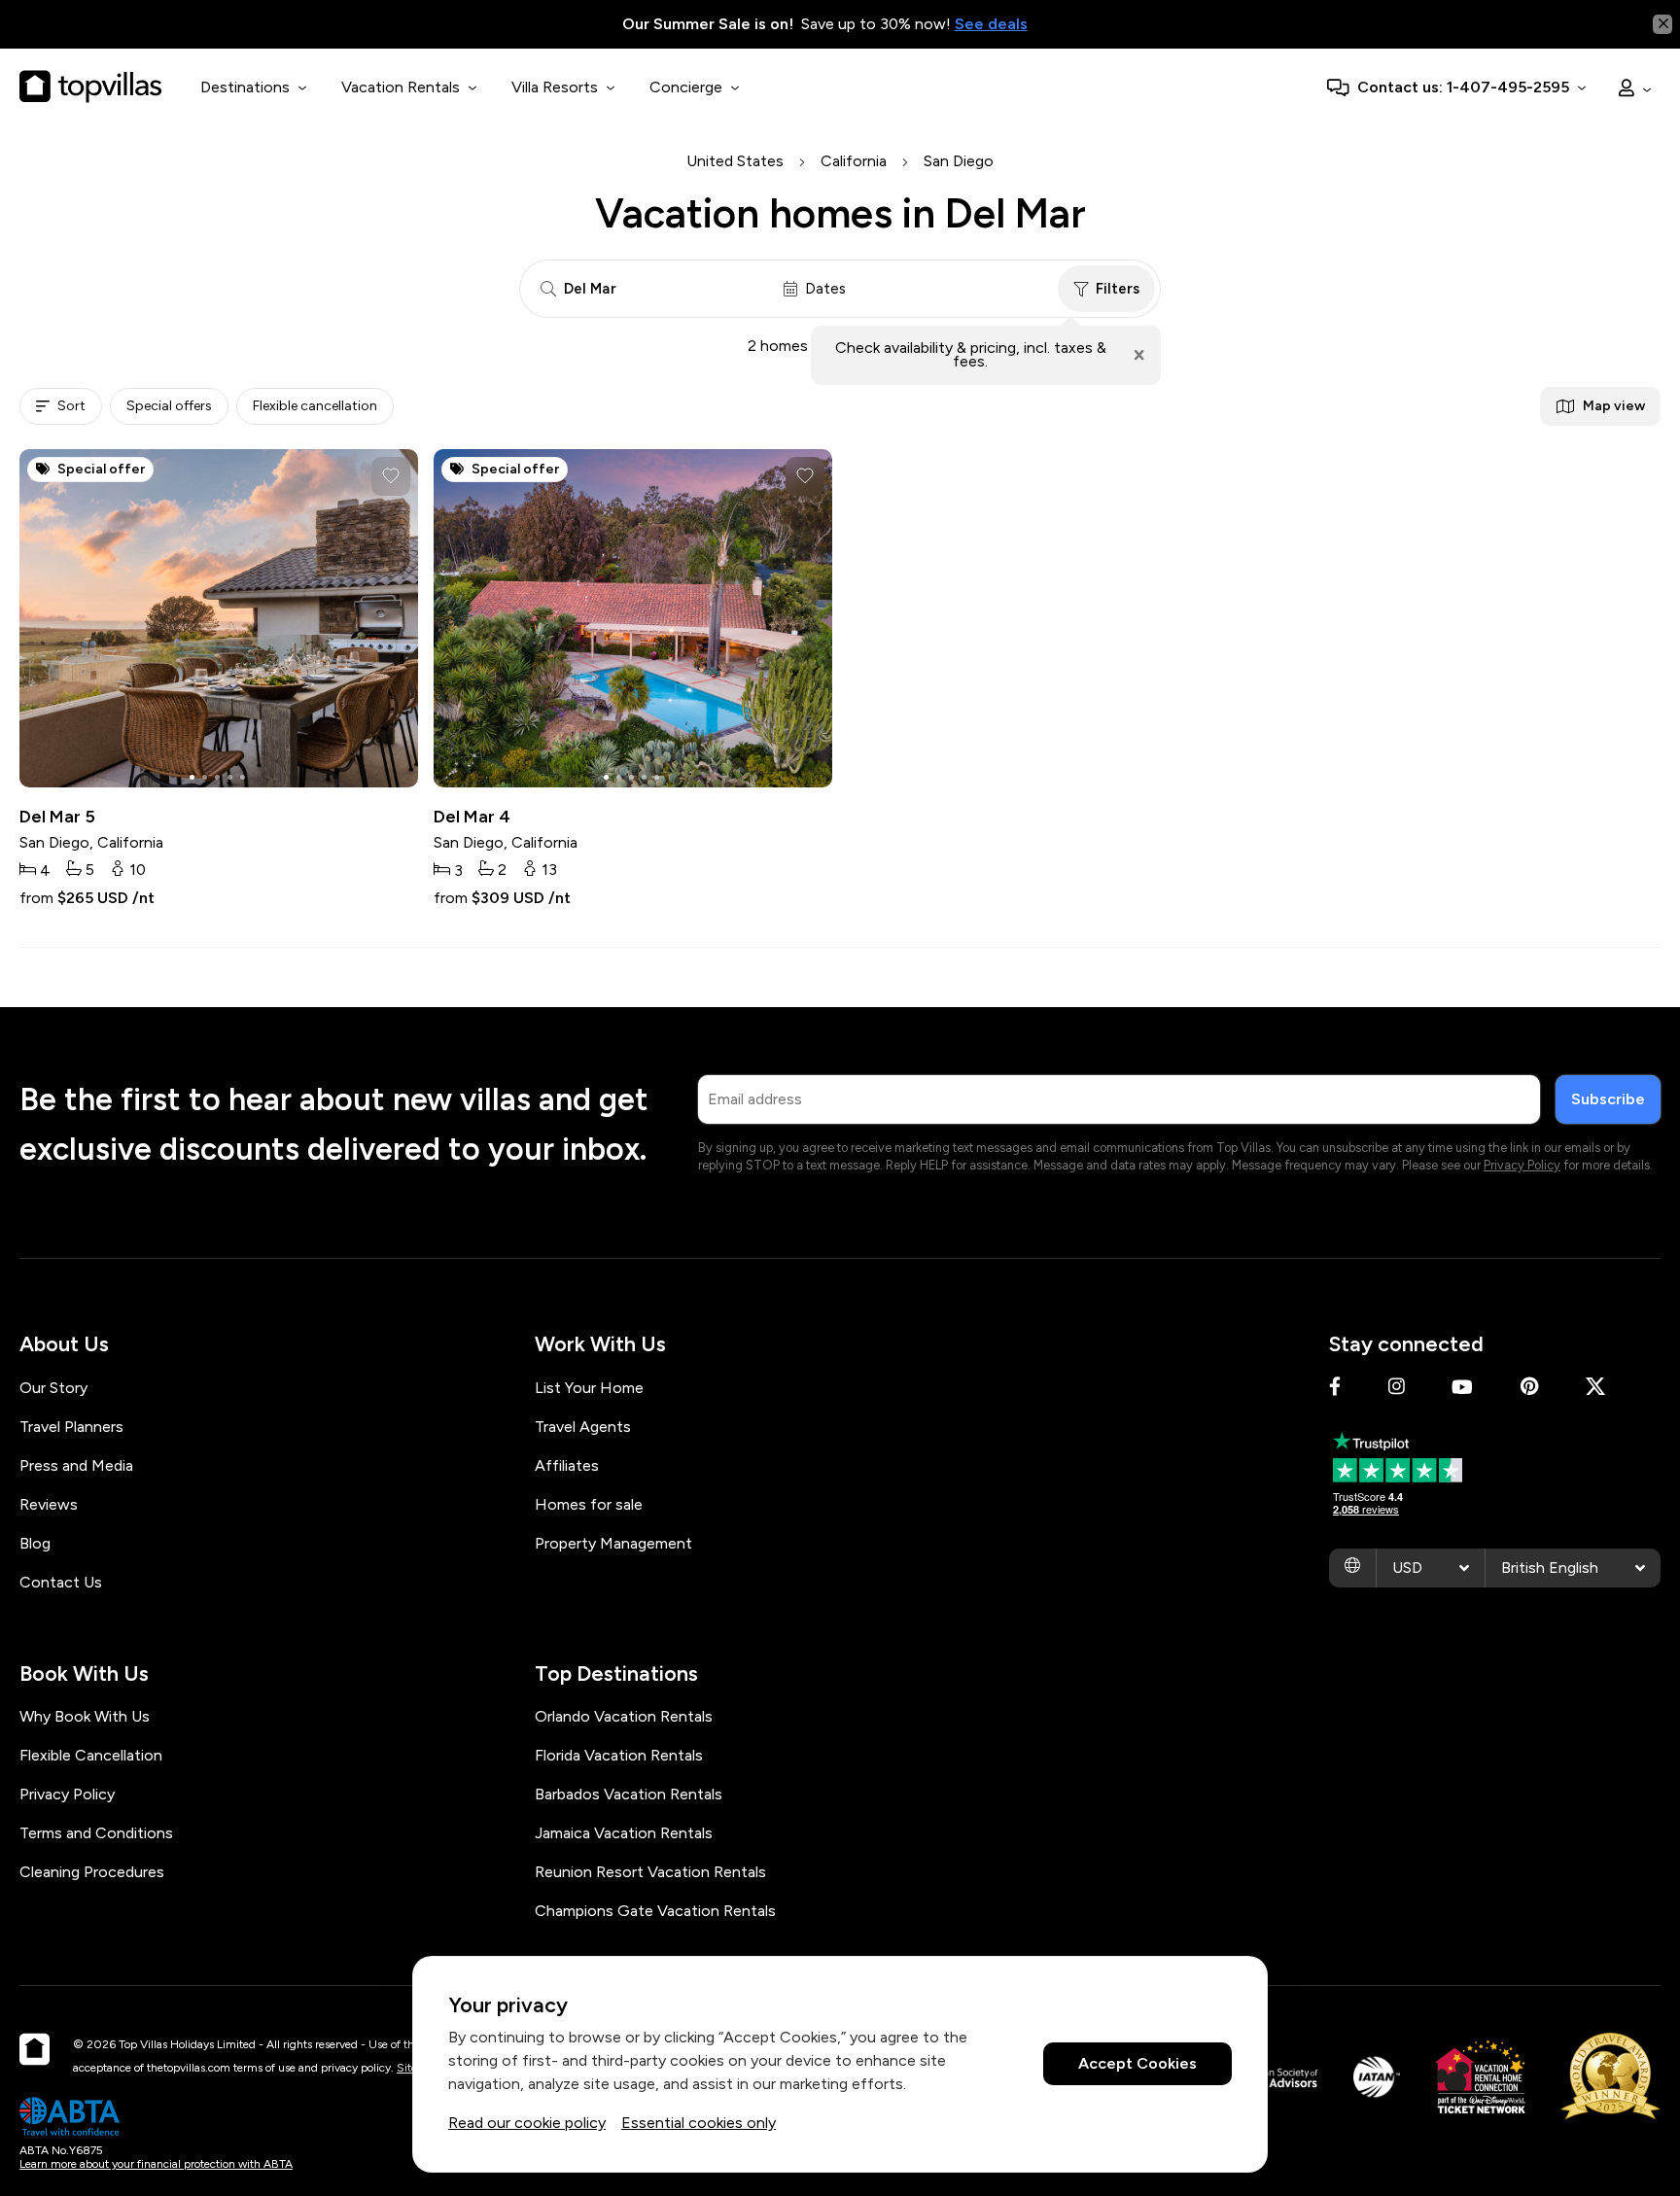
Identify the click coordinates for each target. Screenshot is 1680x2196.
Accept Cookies (1137, 2064)
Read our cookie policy (527, 2123)
